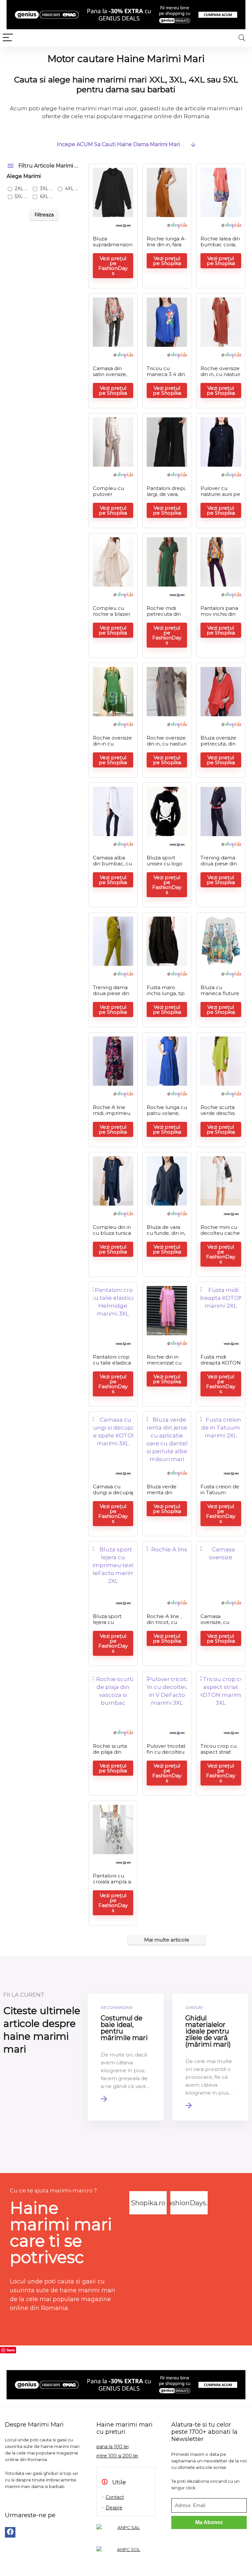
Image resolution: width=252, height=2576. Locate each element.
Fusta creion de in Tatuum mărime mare (220, 1492)
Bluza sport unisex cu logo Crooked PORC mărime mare (166, 866)
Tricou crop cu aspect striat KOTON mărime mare (220, 1755)
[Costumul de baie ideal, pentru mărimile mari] (126, 2057)
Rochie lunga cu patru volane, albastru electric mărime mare (167, 1116)
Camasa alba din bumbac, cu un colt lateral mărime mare (112, 866)
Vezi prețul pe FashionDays (113, 266)
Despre (114, 2508)
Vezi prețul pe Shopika (167, 261)
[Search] (242, 38)
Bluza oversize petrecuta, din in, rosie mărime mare (220, 747)
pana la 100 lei (113, 2447)
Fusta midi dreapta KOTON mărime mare (221, 1363)
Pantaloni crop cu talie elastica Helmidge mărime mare (112, 1366)
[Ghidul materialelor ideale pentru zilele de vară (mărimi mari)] (210, 2057)
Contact (115, 2497)
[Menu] (8, 38)
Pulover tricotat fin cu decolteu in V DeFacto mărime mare (166, 1755)
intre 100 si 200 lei (117, 2456)
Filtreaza (44, 215)
